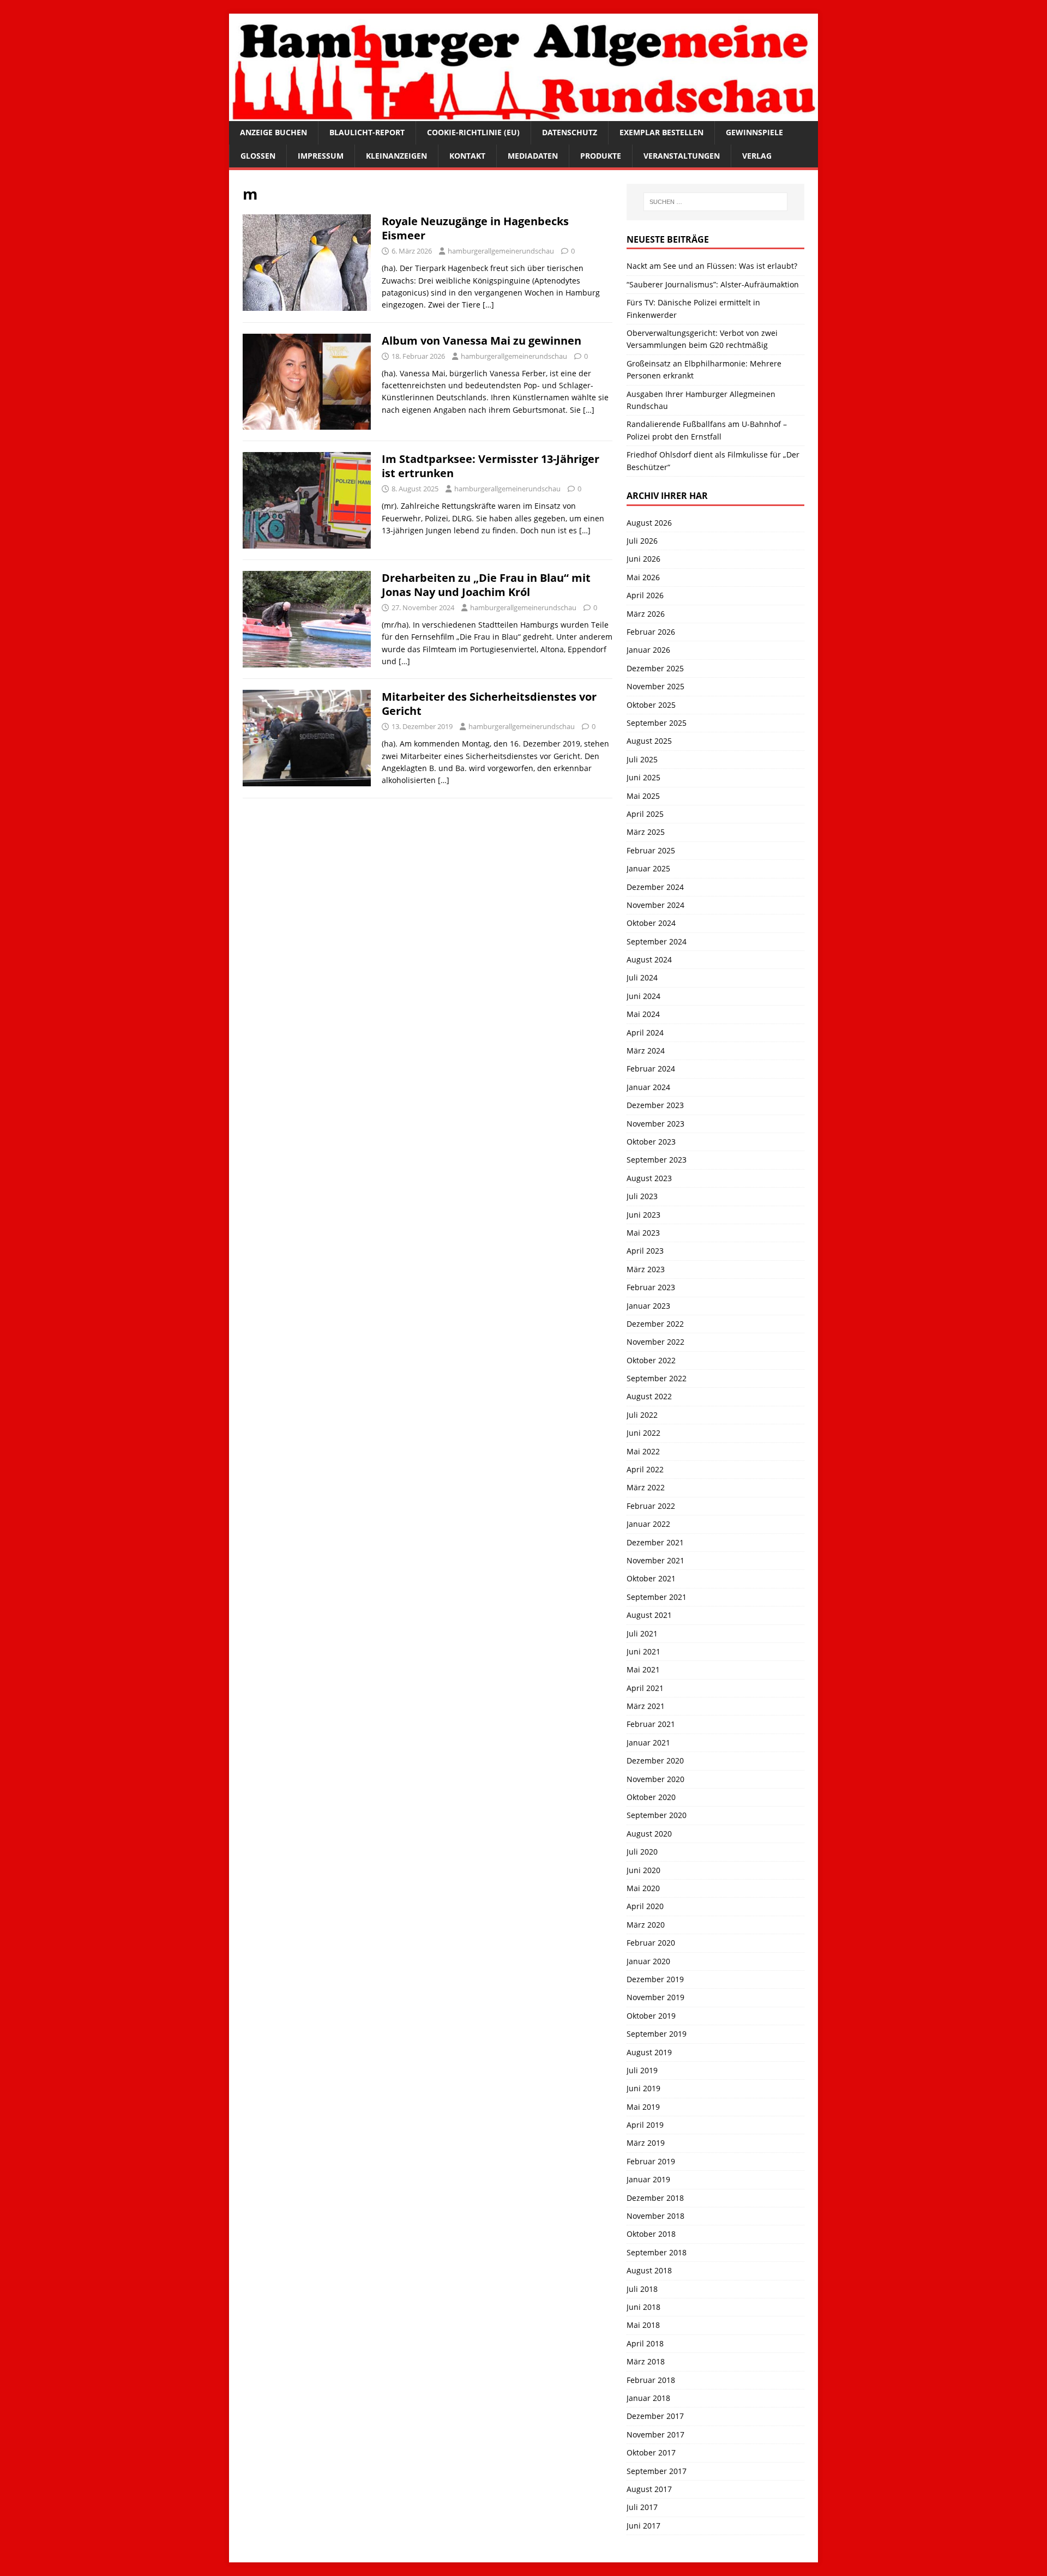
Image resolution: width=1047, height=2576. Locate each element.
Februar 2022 (651, 1506)
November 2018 (655, 2216)
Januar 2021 (648, 1743)
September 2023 (657, 1160)
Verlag (757, 156)
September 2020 (657, 1815)
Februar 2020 (651, 1943)
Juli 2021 (642, 1633)
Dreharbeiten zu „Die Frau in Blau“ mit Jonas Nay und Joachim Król (486, 585)
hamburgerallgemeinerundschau (501, 251)
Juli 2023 (642, 1196)
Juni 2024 (643, 996)
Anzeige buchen (273, 132)
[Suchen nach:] (715, 202)
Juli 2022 (642, 1415)
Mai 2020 (643, 1888)
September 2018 (657, 2252)
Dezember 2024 (655, 887)
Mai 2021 (643, 1669)
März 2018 (646, 2361)
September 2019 (657, 2034)
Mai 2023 (643, 1233)
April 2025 (645, 814)
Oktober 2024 (651, 923)
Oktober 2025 (651, 705)
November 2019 (655, 1997)
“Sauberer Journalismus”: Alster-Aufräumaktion (713, 284)
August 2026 (649, 523)
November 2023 (655, 1124)
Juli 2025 (642, 759)
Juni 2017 (643, 2526)
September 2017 (657, 2471)
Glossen (258, 156)
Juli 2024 (642, 977)
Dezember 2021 (655, 1542)
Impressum (321, 156)
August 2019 (649, 2052)
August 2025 (649, 741)
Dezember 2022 (655, 1324)
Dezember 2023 (655, 1105)
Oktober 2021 (651, 1578)
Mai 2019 (643, 2107)
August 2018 (649, 2270)
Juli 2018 (642, 2289)
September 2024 (657, 941)
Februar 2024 (651, 1069)
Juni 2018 (643, 2307)
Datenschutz (570, 132)
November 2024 (655, 905)
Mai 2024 (643, 1014)
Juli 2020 (642, 1852)
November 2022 (655, 1342)
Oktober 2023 (651, 1142)
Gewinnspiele (754, 132)
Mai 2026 (643, 577)
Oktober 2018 (651, 2234)
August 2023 (649, 1178)
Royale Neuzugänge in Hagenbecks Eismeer (475, 228)
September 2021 (657, 1597)
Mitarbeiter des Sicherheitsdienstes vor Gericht (489, 704)
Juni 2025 (643, 777)
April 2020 (645, 1906)
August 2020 (649, 1834)
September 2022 (657, 1378)
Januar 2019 (648, 2179)
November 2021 (655, 1560)
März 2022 (646, 1487)
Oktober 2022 (651, 1360)
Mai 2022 (643, 1451)
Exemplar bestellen (661, 132)
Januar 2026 (648, 650)
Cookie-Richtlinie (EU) (473, 132)
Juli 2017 (642, 2507)
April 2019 (645, 2125)
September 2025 (657, 723)
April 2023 (645, 1251)
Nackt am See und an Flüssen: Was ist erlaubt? (712, 266)
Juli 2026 (642, 541)
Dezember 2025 (655, 668)
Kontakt (467, 156)
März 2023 (646, 1269)
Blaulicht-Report (367, 132)
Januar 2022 (648, 1524)
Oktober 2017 (651, 2452)
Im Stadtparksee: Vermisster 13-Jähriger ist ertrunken (491, 466)
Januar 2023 (648, 1306)
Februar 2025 (651, 850)
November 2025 (655, 686)
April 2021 (645, 1688)
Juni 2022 (643, 1433)
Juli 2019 (642, 2070)
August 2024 (649, 959)
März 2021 (646, 1706)
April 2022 (645, 1469)
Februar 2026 (651, 632)
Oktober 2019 (651, 2016)
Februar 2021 (651, 1724)
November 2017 (655, 2434)
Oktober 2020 (651, 1797)
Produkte (601, 156)
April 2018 (645, 2343)
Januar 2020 (648, 1961)
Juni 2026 (643, 559)
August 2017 (649, 2489)
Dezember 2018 (655, 2198)
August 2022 (649, 1396)
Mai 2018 (643, 2325)
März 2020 (646, 1925)
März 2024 (646, 1051)
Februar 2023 (651, 1287)
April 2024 (645, 1033)
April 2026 (645, 595)
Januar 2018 (648, 2398)
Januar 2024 (648, 1087)
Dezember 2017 (655, 2416)
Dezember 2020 (655, 1761)
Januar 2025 (648, 868)
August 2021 (649, 1615)
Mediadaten (533, 156)
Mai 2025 (643, 796)
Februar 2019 (651, 2161)
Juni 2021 (643, 1651)
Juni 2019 (643, 2088)
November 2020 (655, 1779)
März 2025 (646, 832)
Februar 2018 (651, 2380)
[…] (488, 305)
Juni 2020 (643, 1870)
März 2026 (646, 614)
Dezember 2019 (655, 1979)
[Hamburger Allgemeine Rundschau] (523, 115)
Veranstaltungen (682, 156)
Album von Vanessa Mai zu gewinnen (482, 341)
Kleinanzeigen (396, 156)
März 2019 (646, 2143)
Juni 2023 (643, 1215)
